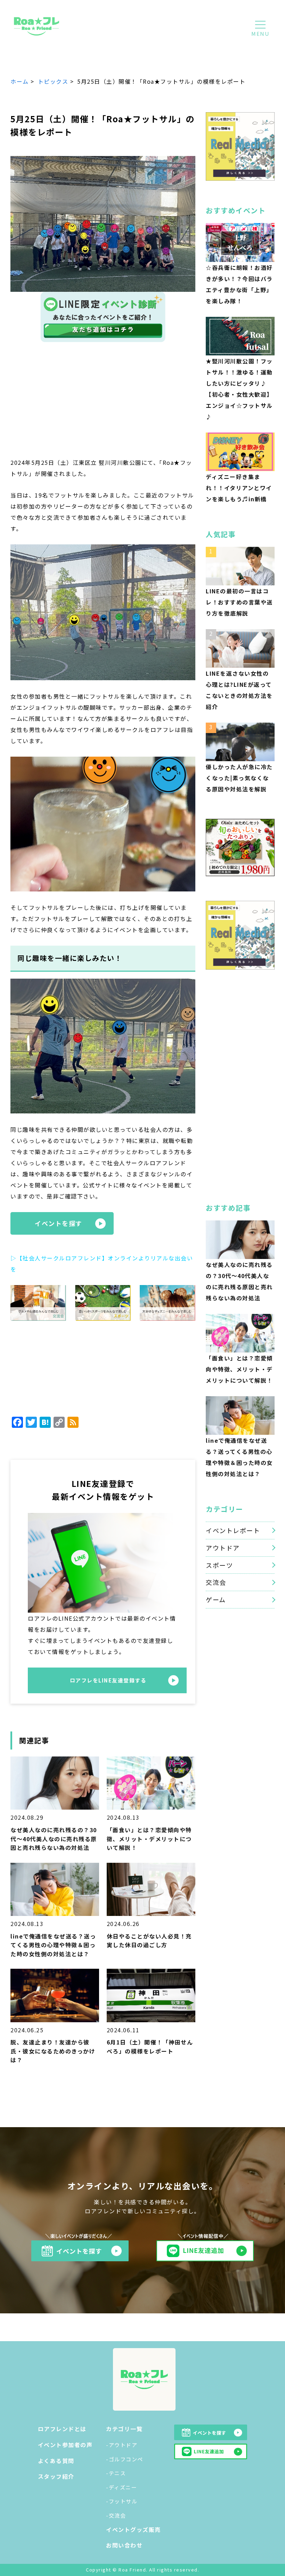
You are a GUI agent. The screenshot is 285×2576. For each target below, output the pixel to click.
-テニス (116, 2473)
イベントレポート (233, 1530)
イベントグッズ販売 (133, 2529)
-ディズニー (121, 2487)
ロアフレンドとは (62, 2429)
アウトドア (223, 1548)
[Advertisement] (103, 405)
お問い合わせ (124, 2545)
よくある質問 (56, 2461)
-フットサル (122, 2501)
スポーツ (219, 1565)
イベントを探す (59, 1223)
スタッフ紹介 (56, 2476)
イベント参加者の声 (65, 2445)
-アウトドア (122, 2445)
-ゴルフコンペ (125, 2459)
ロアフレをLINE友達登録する (108, 1680)
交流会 (216, 1582)
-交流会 (116, 2515)
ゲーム (216, 1599)
